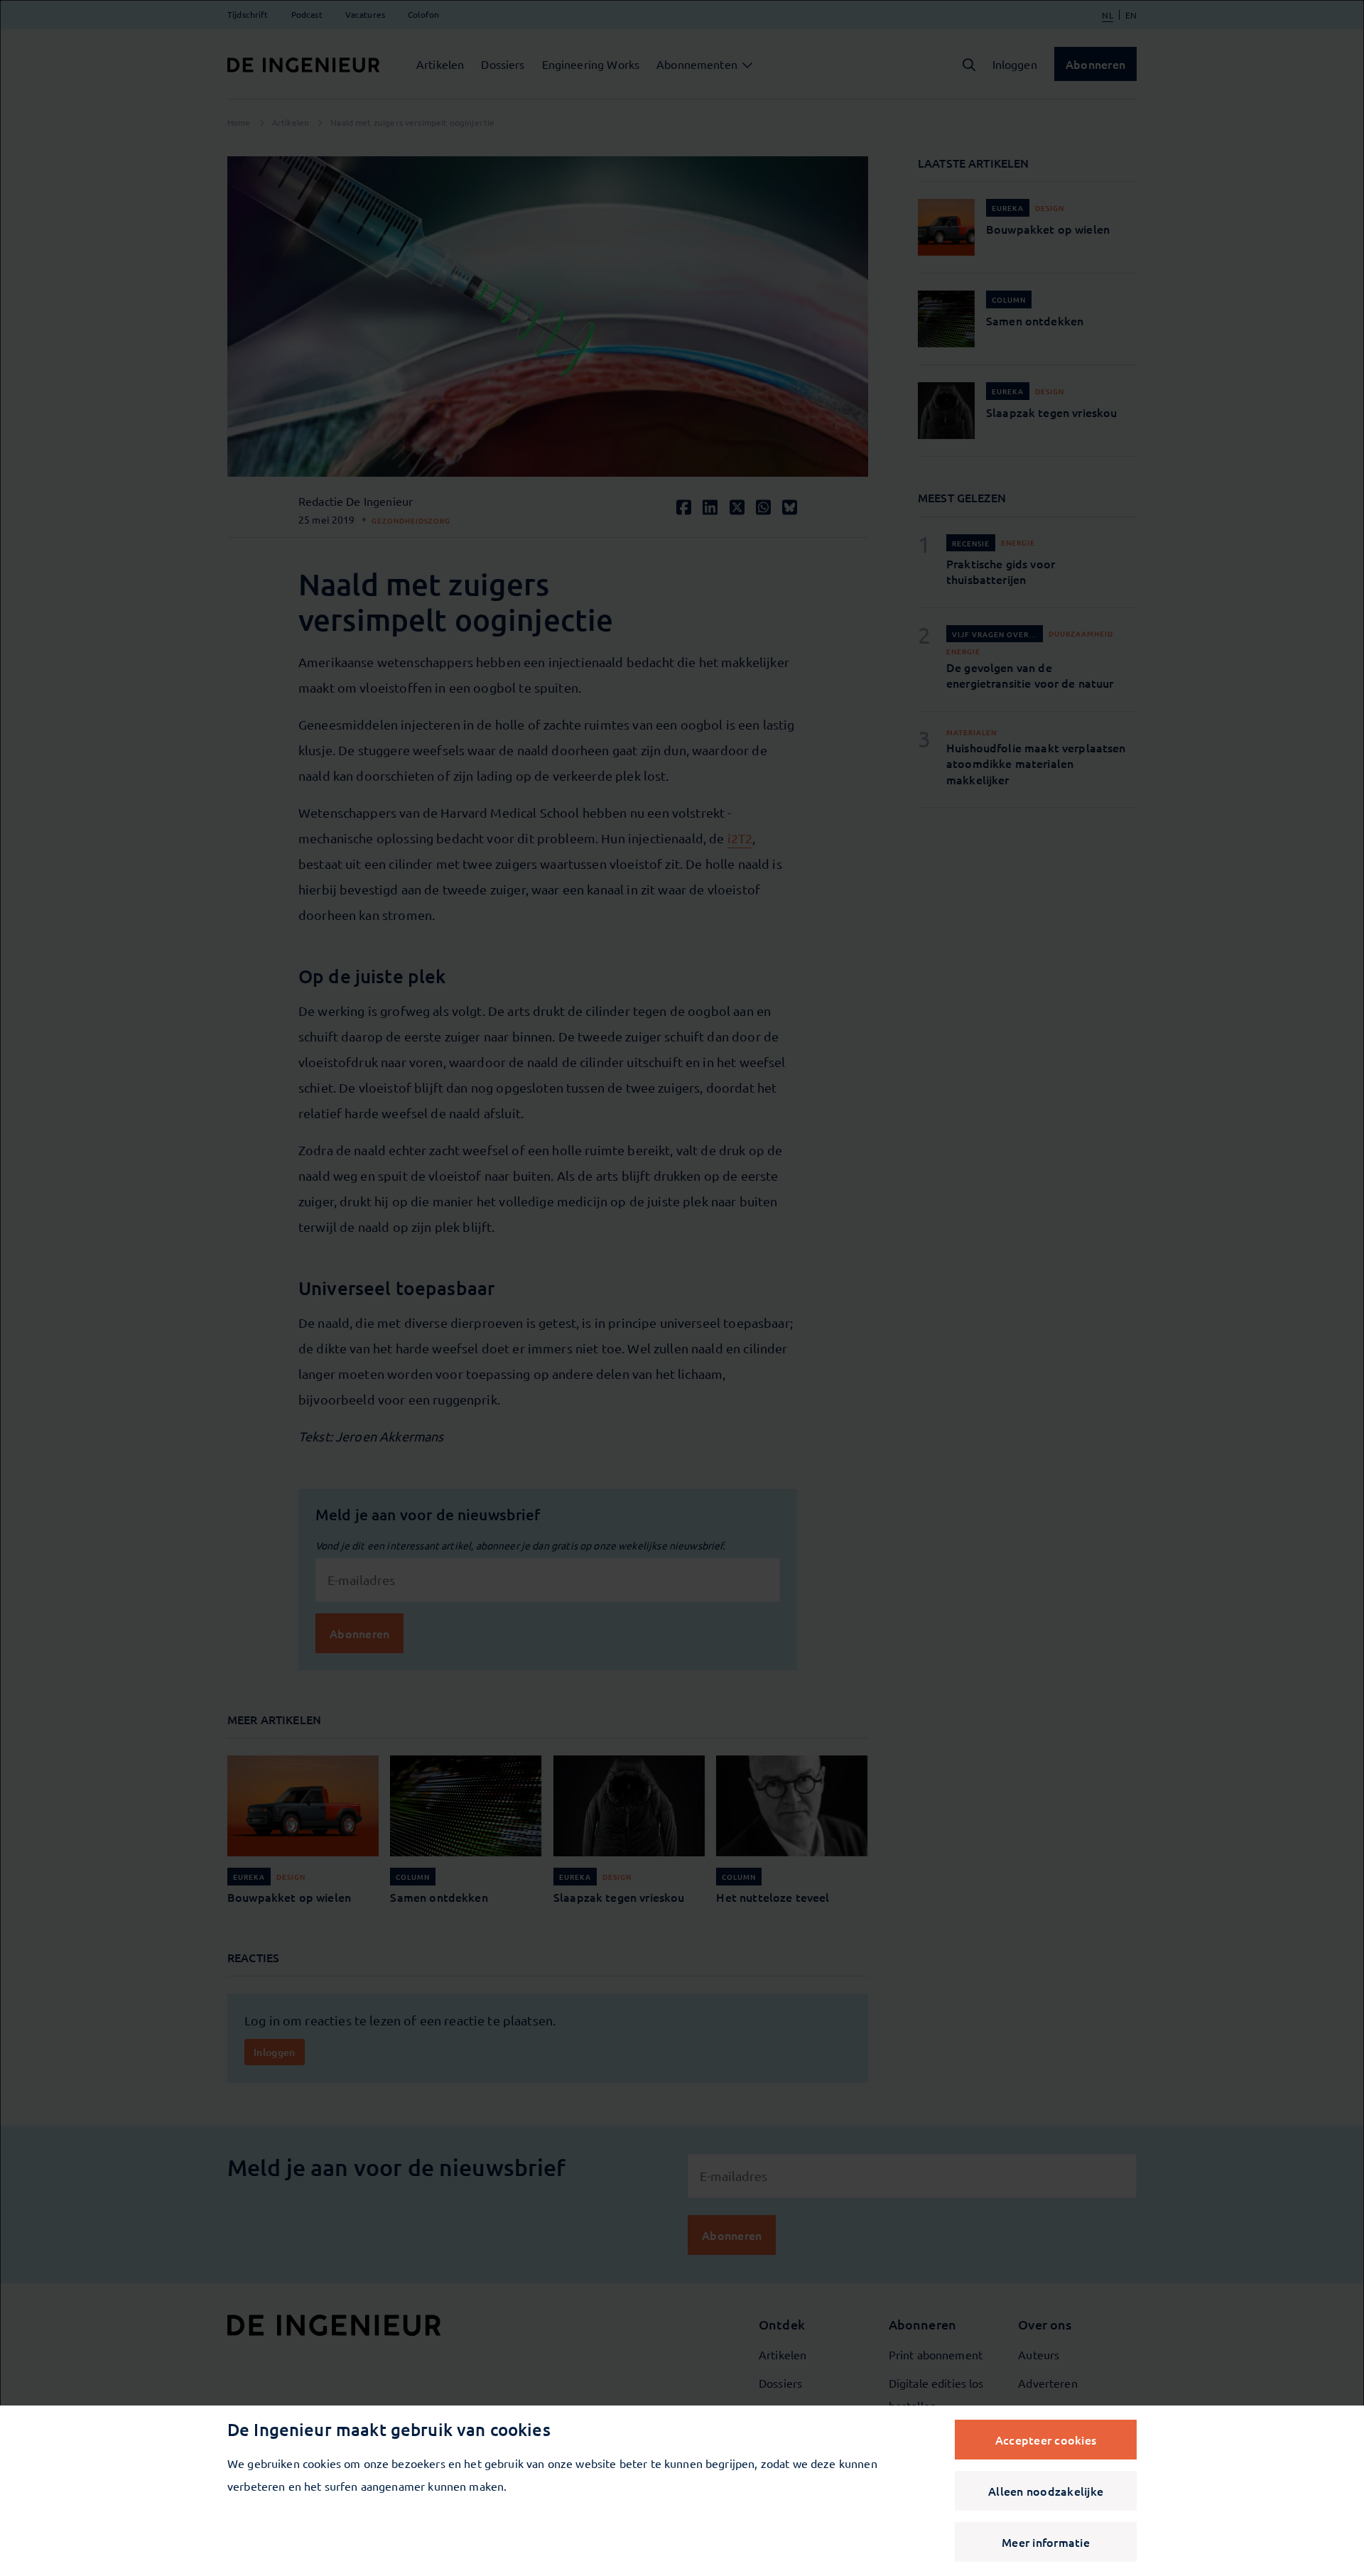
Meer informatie (1046, 2542)
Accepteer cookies (1046, 2440)
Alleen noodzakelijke (1046, 2491)
